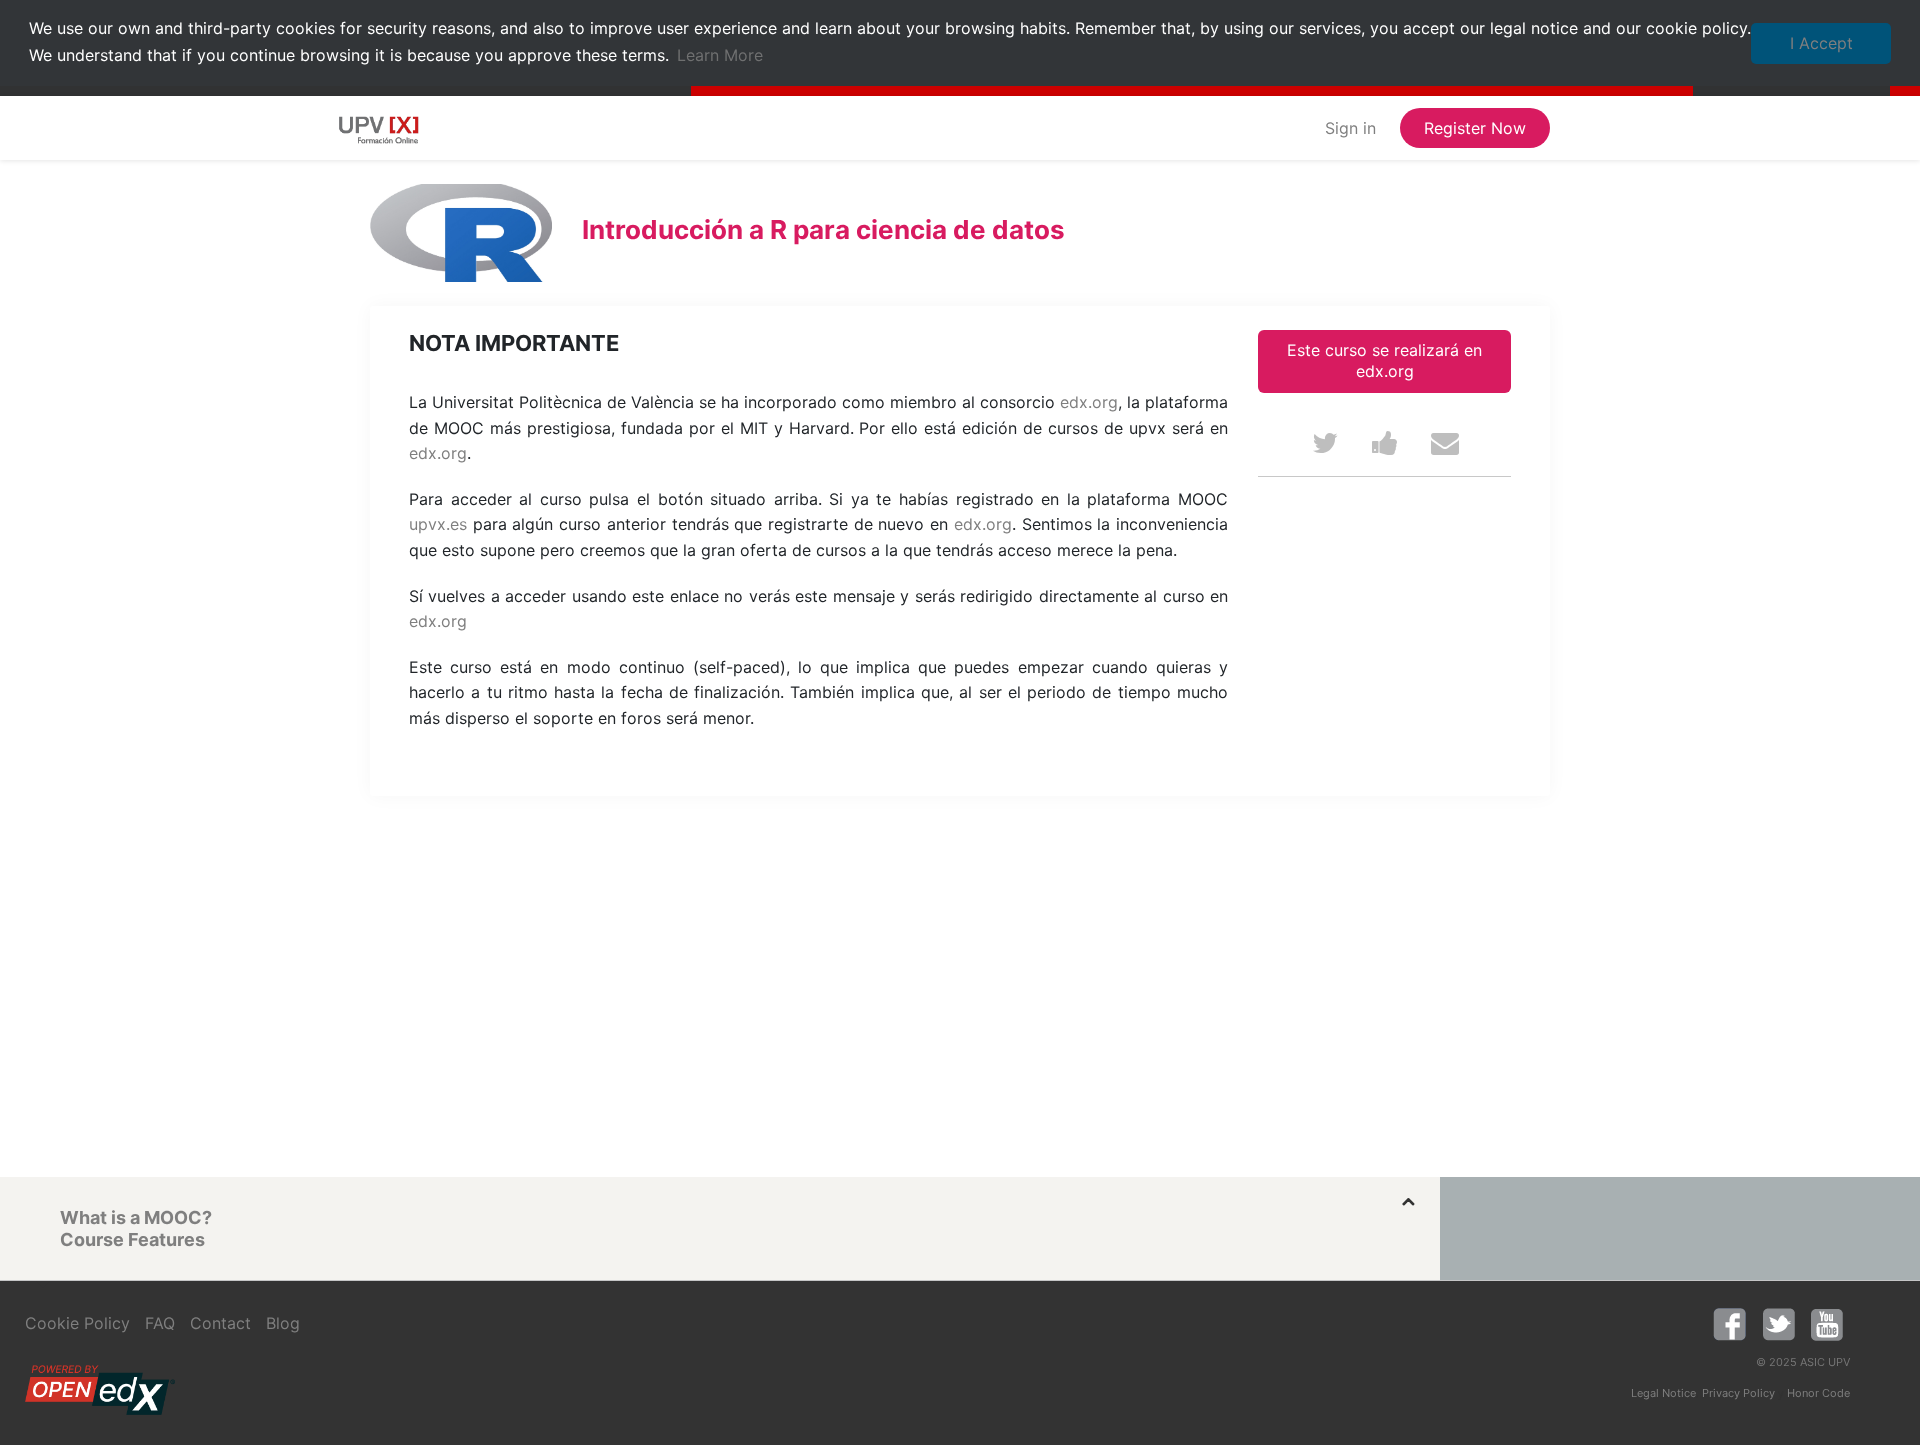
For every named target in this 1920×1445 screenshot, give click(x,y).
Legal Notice (1663, 1393)
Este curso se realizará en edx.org (1384, 360)
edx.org (1089, 402)
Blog (283, 1323)
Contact (220, 1323)
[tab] (735, 1218)
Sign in (1350, 128)
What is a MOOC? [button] (136, 1217)
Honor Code (1818, 1393)
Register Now (1475, 128)
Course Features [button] (132, 1239)
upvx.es (438, 524)
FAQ (160, 1323)
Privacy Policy (1738, 1393)
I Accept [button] (1821, 43)
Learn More (720, 55)
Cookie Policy (77, 1323)
